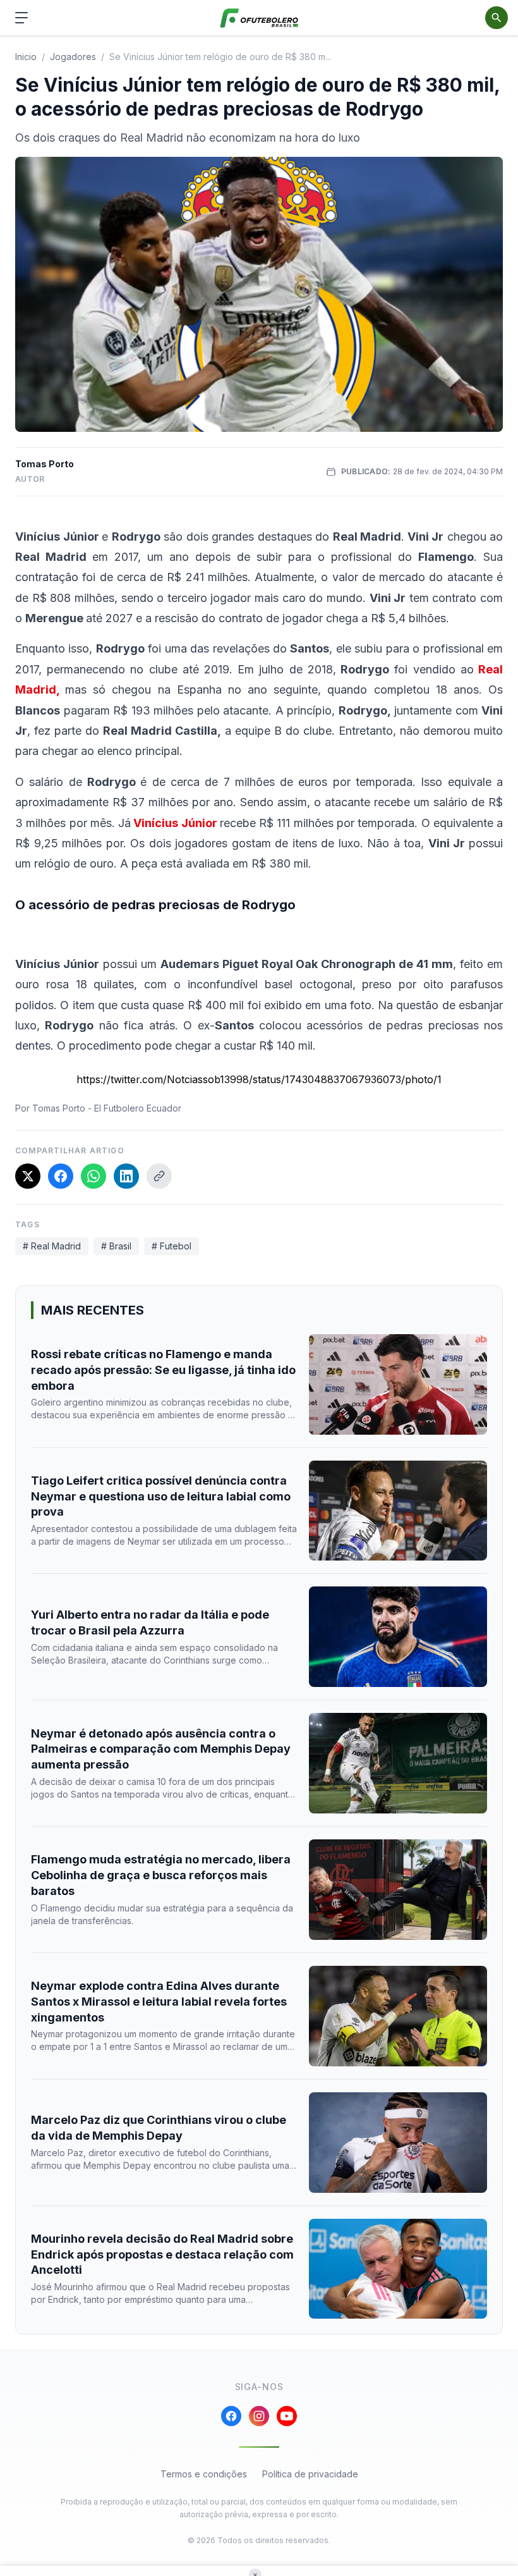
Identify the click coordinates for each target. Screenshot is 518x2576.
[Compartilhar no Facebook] (61, 1176)
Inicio (26, 57)
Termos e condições (204, 2474)
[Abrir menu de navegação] (21, 18)
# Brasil (116, 1246)
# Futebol (172, 1246)
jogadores (73, 57)
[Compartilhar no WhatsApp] (93, 1176)
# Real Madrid (52, 1246)
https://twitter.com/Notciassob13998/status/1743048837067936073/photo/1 (259, 1079)
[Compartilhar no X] (28, 1176)
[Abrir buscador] (497, 18)
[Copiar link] (159, 1176)
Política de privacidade (310, 2474)
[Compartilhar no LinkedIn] (126, 1176)
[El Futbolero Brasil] (259, 18)
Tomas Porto (45, 464)
